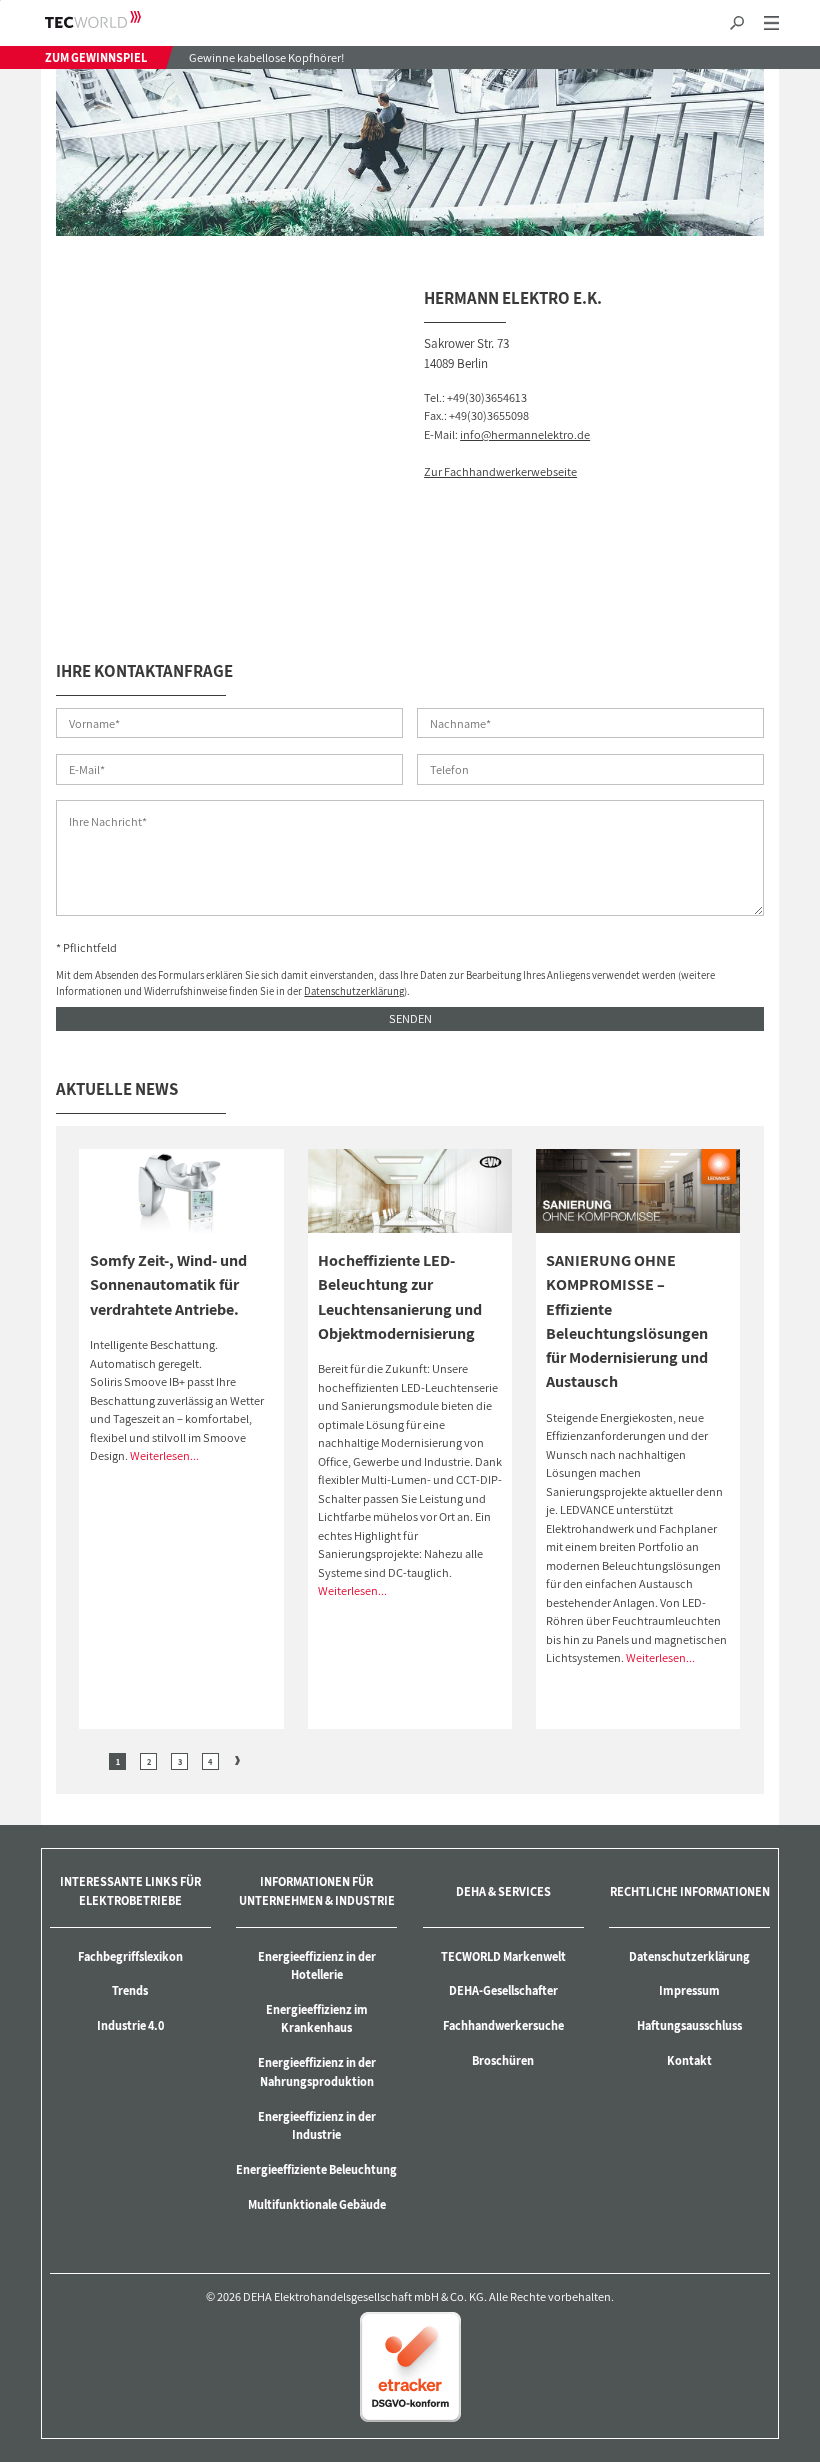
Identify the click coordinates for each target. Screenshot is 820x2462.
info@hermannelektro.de (525, 434)
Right (237, 1760)
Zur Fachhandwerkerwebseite (500, 471)
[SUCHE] (736, 23)
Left (90, 1760)
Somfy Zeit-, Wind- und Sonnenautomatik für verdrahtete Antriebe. (168, 1284)
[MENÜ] (771, 23)
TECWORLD (110, 19)
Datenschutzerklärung (354, 991)
